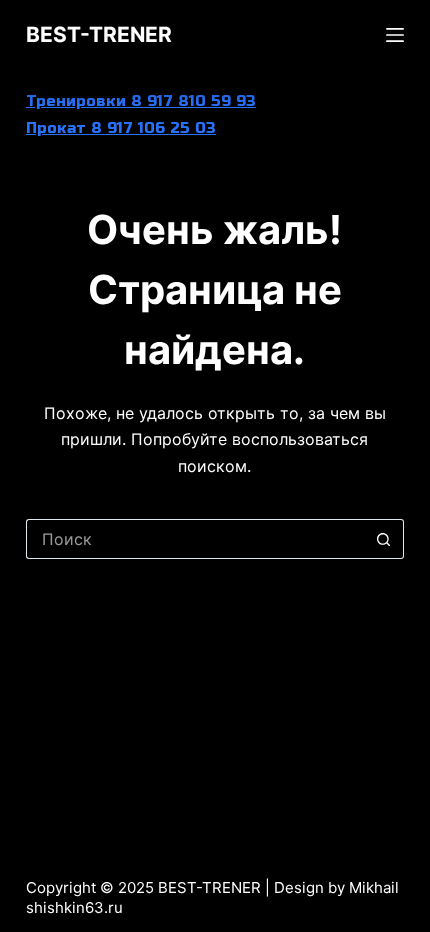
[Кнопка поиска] (384, 539)
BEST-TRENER (99, 34)
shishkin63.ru (74, 907)
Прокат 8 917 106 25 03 (121, 128)
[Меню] (395, 35)
